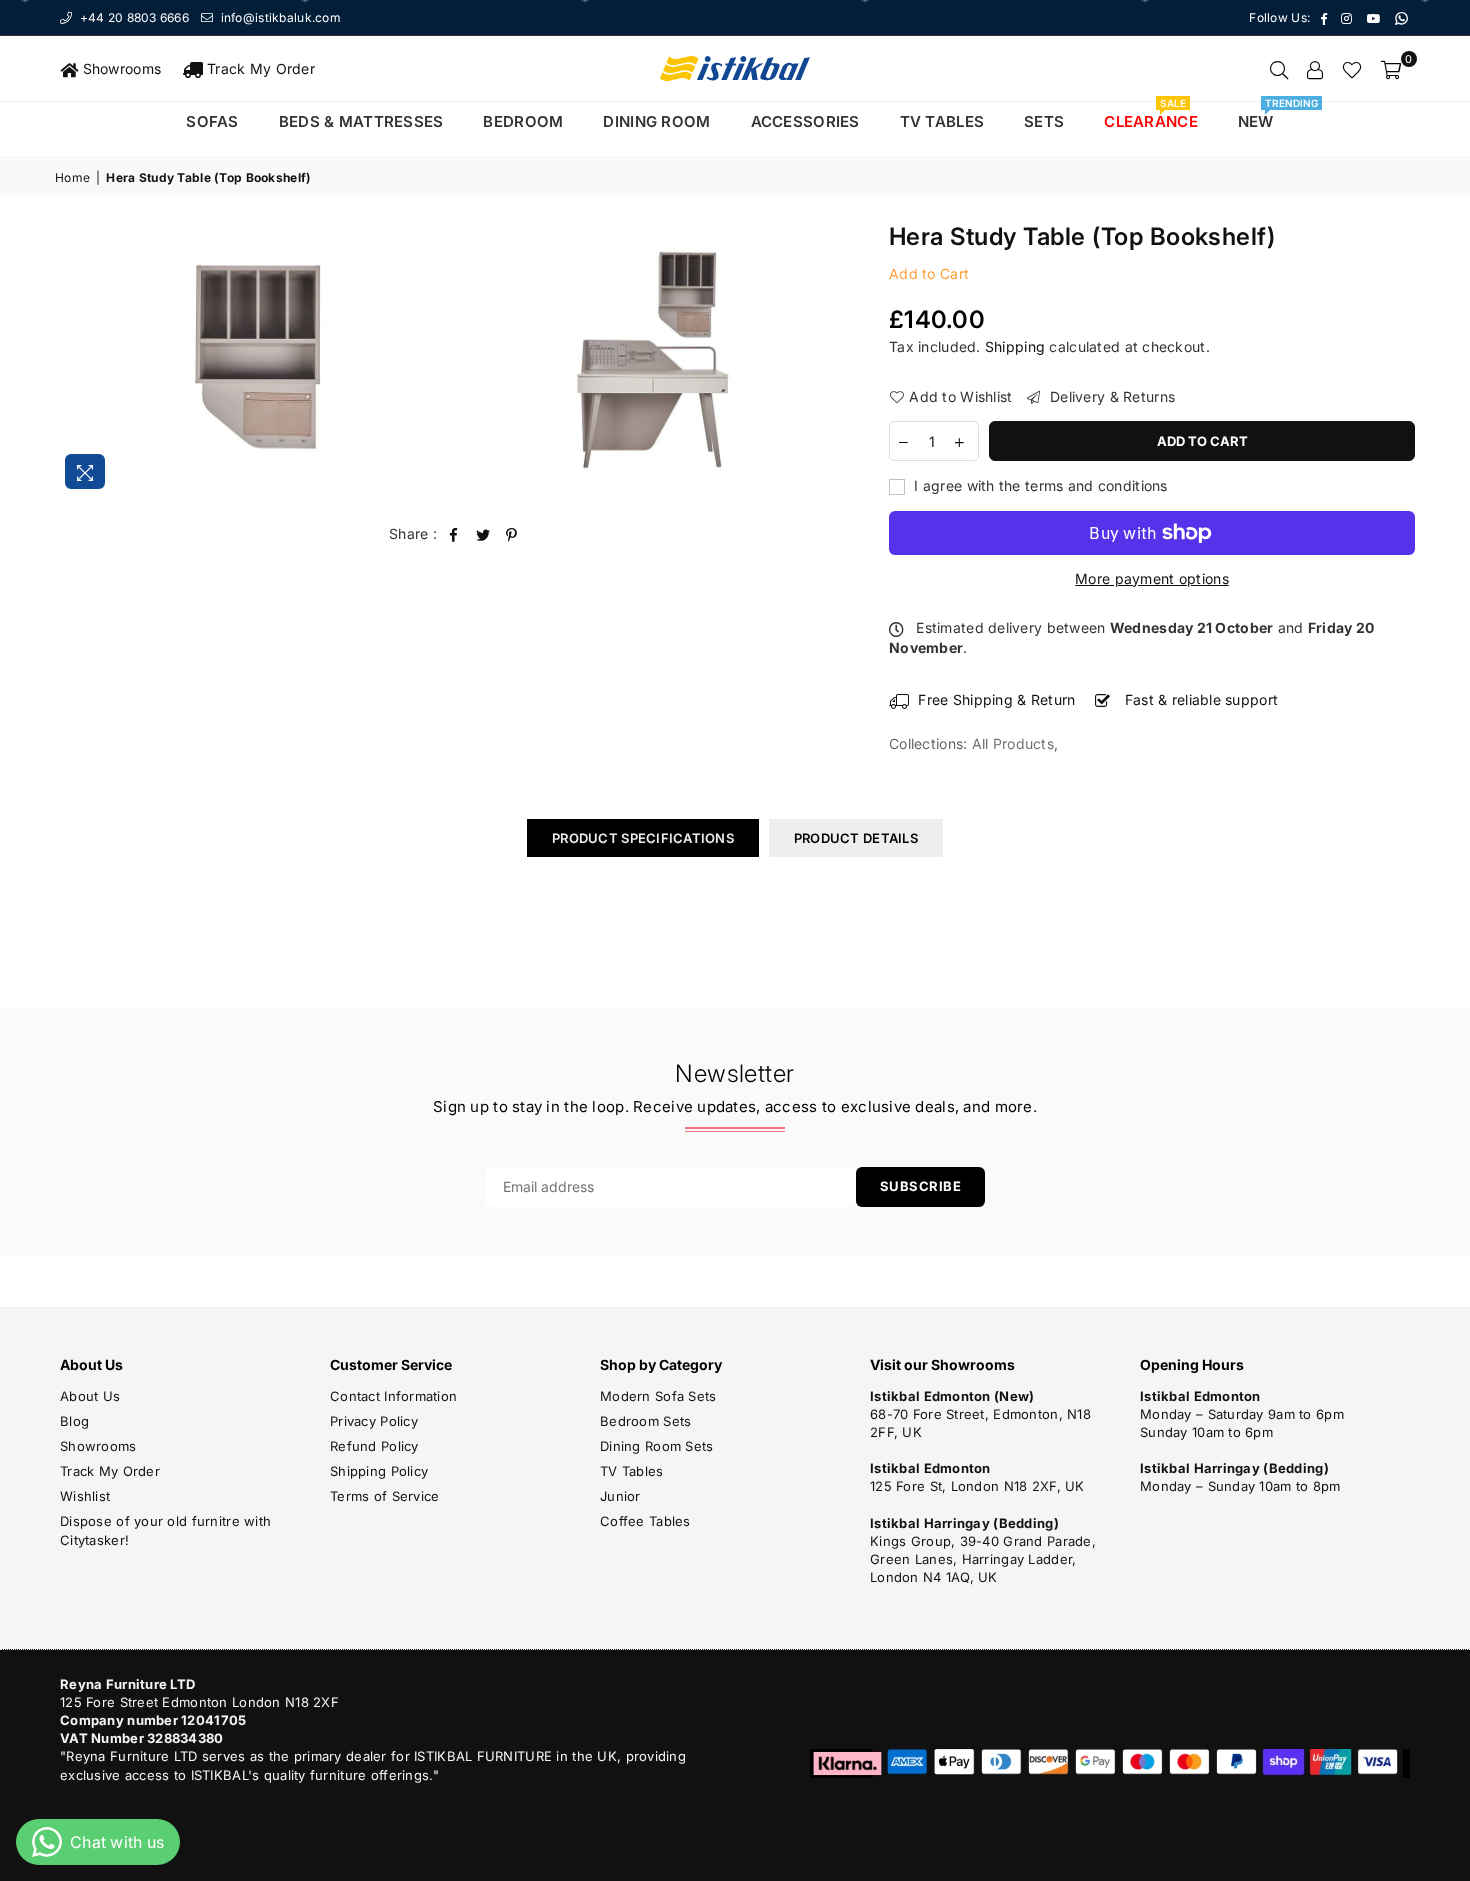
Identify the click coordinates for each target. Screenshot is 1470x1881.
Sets (1044, 121)
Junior (620, 1496)
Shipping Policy (379, 1471)
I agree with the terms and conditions (1039, 485)
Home (72, 177)
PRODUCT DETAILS (856, 838)
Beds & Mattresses (361, 121)
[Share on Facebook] (453, 534)
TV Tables (632, 1471)
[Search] (1279, 69)
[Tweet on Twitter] (483, 534)
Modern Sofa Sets (658, 1396)
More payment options (1152, 578)
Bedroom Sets (645, 1421)
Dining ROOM (656, 121)
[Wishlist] (1352, 69)
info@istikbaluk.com (279, 17)
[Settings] (1315, 69)
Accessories (805, 121)
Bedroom (523, 121)
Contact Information (393, 1396)
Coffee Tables (645, 1521)
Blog (74, 1421)
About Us (90, 1396)
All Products (1013, 743)
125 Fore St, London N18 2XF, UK (977, 1486)
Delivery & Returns (1110, 396)
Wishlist (85, 1496)
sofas (212, 121)
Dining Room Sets (656, 1446)
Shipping (1015, 346)
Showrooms (119, 68)
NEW (1263, 116)
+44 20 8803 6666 (132, 17)
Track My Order (259, 68)
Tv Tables (942, 121)
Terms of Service (384, 1496)
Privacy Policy (374, 1421)
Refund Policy (374, 1446)
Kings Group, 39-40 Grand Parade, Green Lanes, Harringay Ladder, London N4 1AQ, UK (983, 1559)
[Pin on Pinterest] (512, 534)
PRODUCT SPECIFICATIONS (643, 838)
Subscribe (921, 1186)
